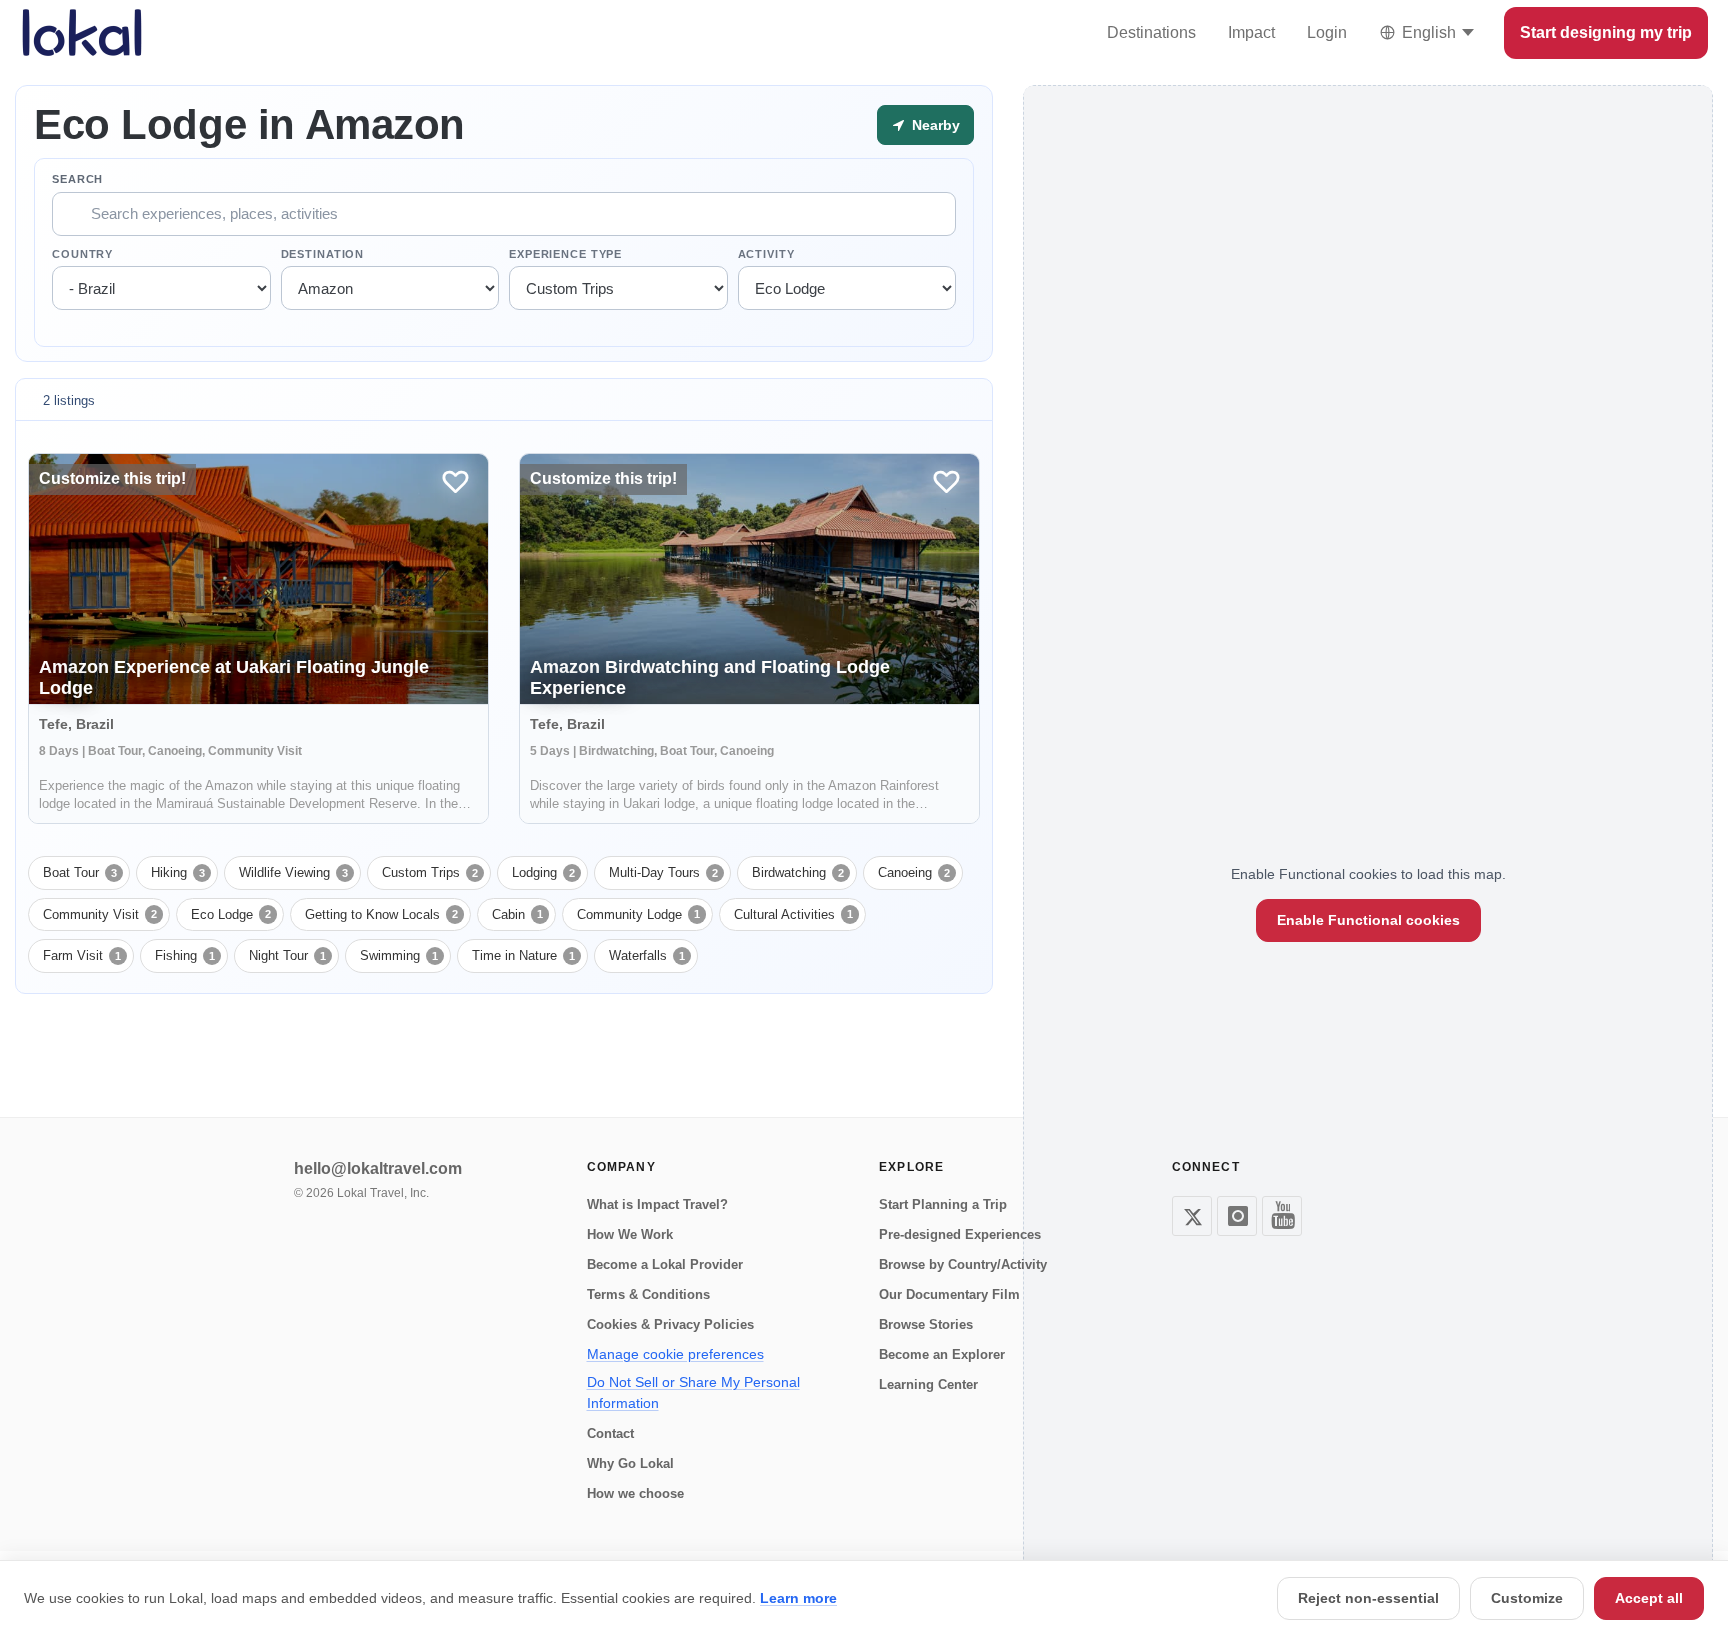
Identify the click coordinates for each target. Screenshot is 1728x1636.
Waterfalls (647, 955)
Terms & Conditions (648, 1294)
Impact (1251, 32)
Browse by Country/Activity (963, 1264)
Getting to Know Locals (381, 914)
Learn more (798, 1598)
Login (1327, 32)
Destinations (1151, 32)
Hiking (178, 872)
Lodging (543, 872)
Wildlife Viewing (293, 872)
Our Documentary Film (949, 1294)
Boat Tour (80, 872)
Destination (323, 254)
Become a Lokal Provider (665, 1264)
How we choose (635, 1493)
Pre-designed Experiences (960, 1234)
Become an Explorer (942, 1354)
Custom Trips (430, 872)
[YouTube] (1282, 1216)
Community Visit (100, 914)
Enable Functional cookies (1368, 920)
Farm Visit (82, 955)
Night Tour (287, 955)
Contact (610, 1433)
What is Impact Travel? (657, 1204)
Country (82, 254)
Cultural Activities (793, 914)
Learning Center (928, 1384)
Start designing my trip (1606, 32)
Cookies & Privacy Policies (670, 1324)
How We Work (630, 1234)
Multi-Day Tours (663, 872)
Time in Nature (523, 955)
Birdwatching (798, 872)
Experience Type (565, 254)
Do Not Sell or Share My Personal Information (693, 1392)
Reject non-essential (1368, 1598)
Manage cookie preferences (675, 1354)
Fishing (185, 955)
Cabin (517, 914)
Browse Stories (926, 1324)
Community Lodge (638, 914)
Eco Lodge (231, 914)
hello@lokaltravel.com (378, 1168)
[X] (1192, 1216)
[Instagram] (1237, 1216)
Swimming (399, 955)
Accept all (1649, 1598)
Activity (766, 254)
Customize (1527, 1598)
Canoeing (914, 872)
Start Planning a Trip (943, 1204)
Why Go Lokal (630, 1463)
